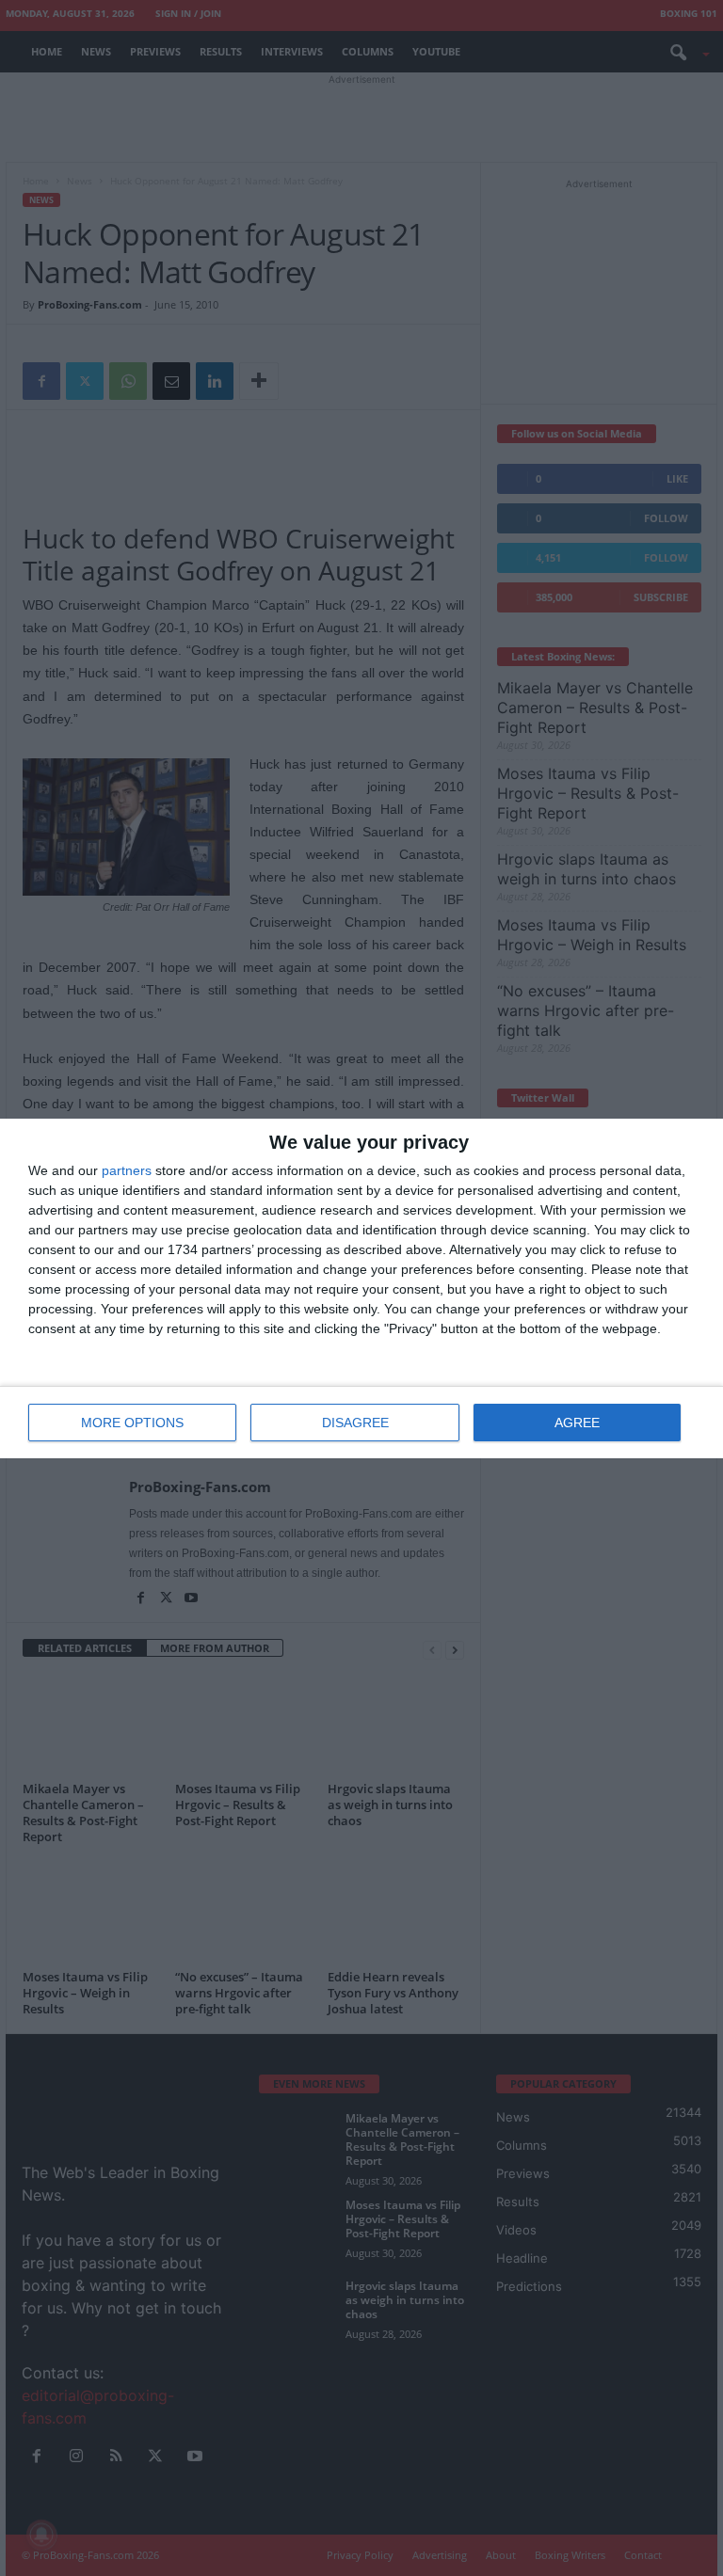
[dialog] (361, 1288)
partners (127, 1170)
